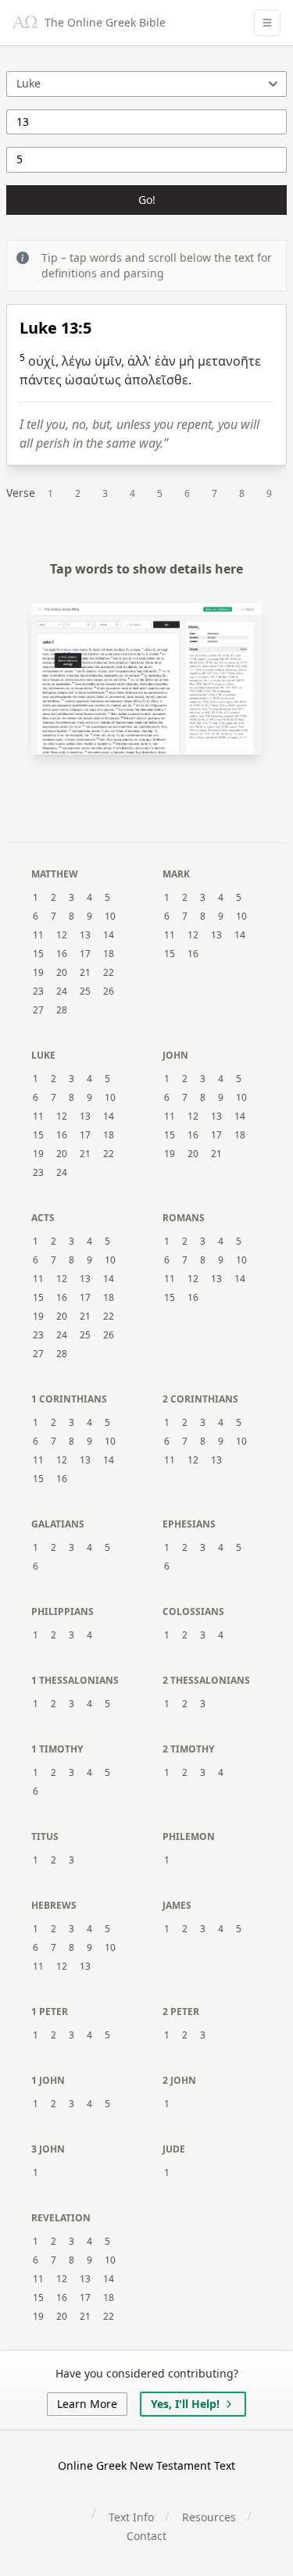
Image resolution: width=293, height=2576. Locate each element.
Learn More (87, 2404)
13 (85, 935)
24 (62, 991)
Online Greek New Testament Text (146, 2465)
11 (38, 935)
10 (110, 916)
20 (62, 973)
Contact (146, 2536)
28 (62, 1010)
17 (85, 954)
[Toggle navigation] (267, 23)
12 (62, 935)
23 (38, 991)
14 (109, 935)
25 (85, 991)
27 (38, 1010)
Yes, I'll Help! (185, 2404)
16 (62, 954)
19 (38, 973)
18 (109, 954)
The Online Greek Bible (104, 22)
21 (85, 973)
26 (109, 991)
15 (38, 954)
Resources (209, 2517)
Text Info (131, 2517)
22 (109, 973)
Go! (147, 200)
